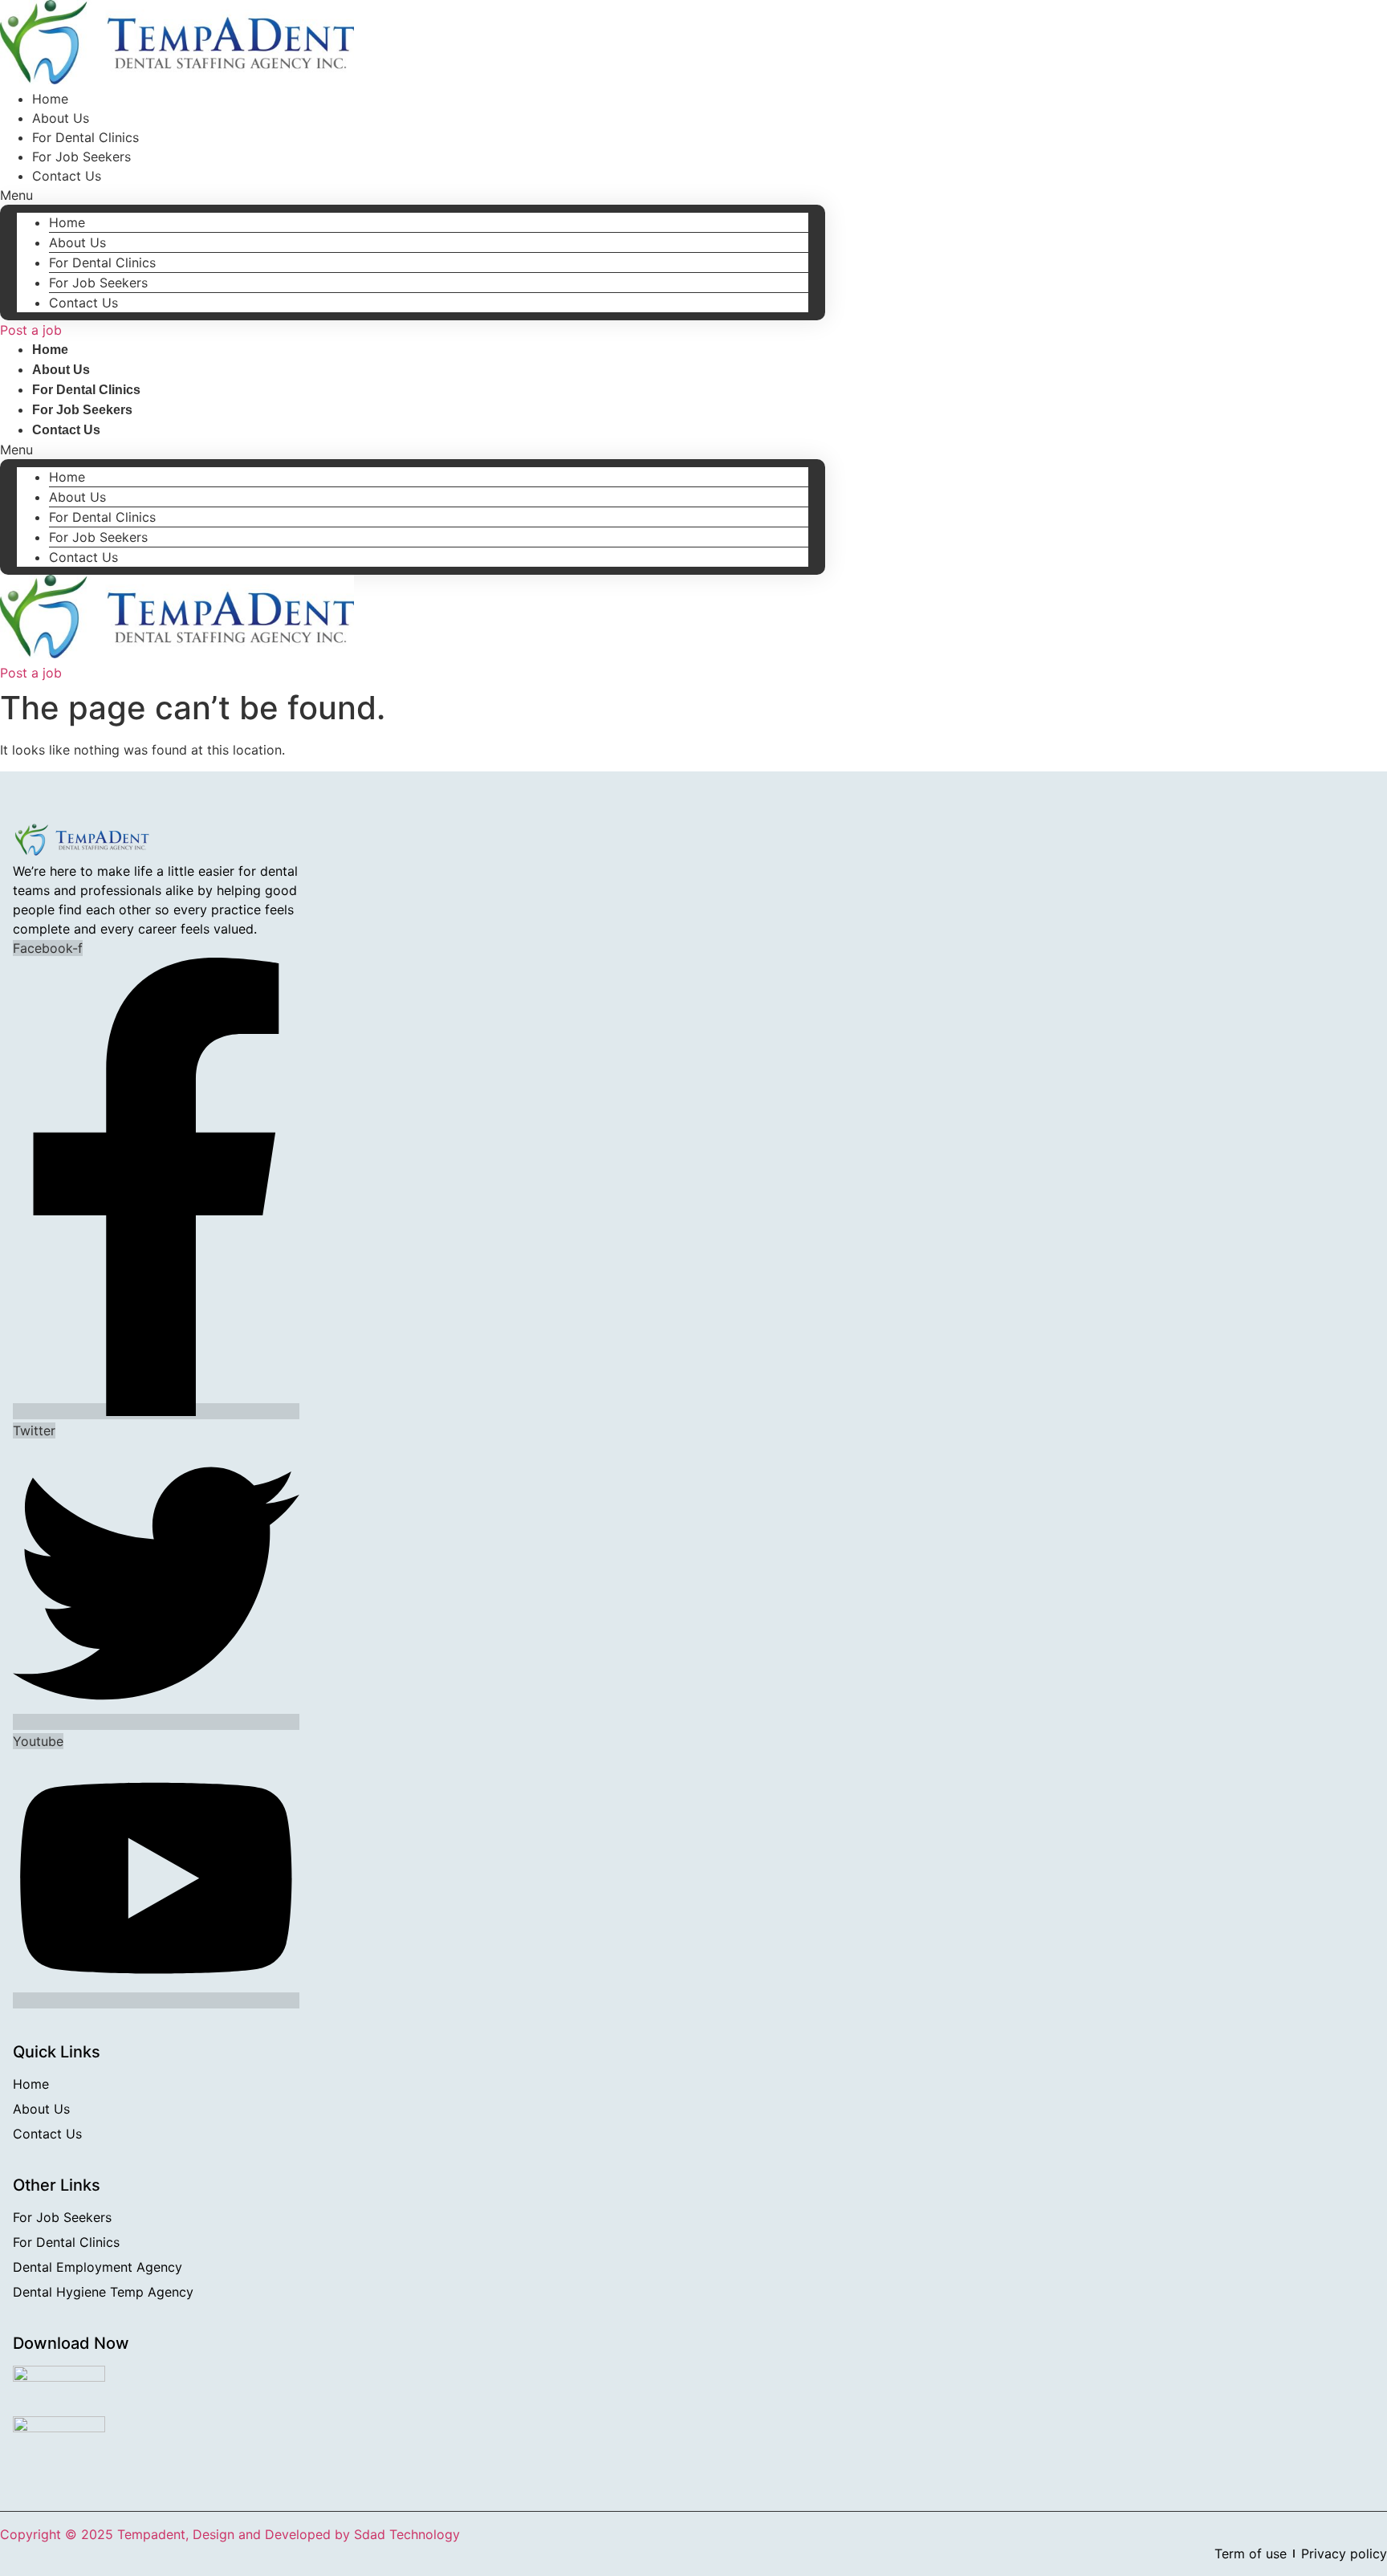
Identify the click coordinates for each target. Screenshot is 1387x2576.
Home (67, 222)
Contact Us (67, 176)
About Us (77, 242)
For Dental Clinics (102, 262)
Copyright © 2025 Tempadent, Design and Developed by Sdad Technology (230, 2534)
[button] (413, 195)
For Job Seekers (98, 283)
